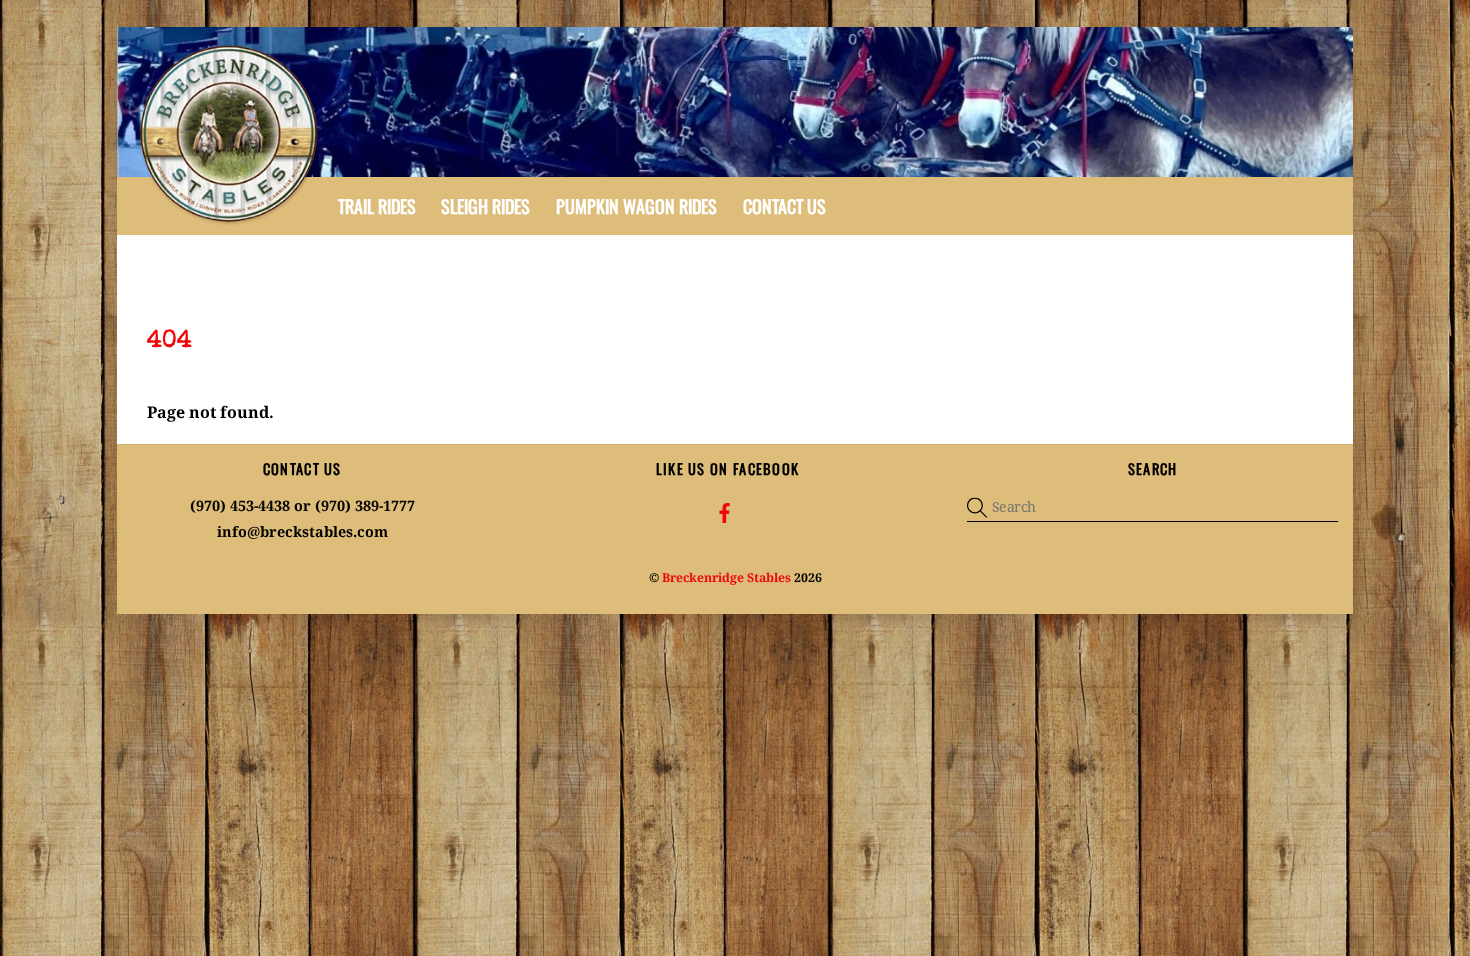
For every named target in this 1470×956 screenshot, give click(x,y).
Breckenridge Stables (726, 577)
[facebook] (725, 511)
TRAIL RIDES (377, 206)
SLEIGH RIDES (485, 206)
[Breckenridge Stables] (232, 221)
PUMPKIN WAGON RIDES (636, 206)
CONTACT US (784, 206)
